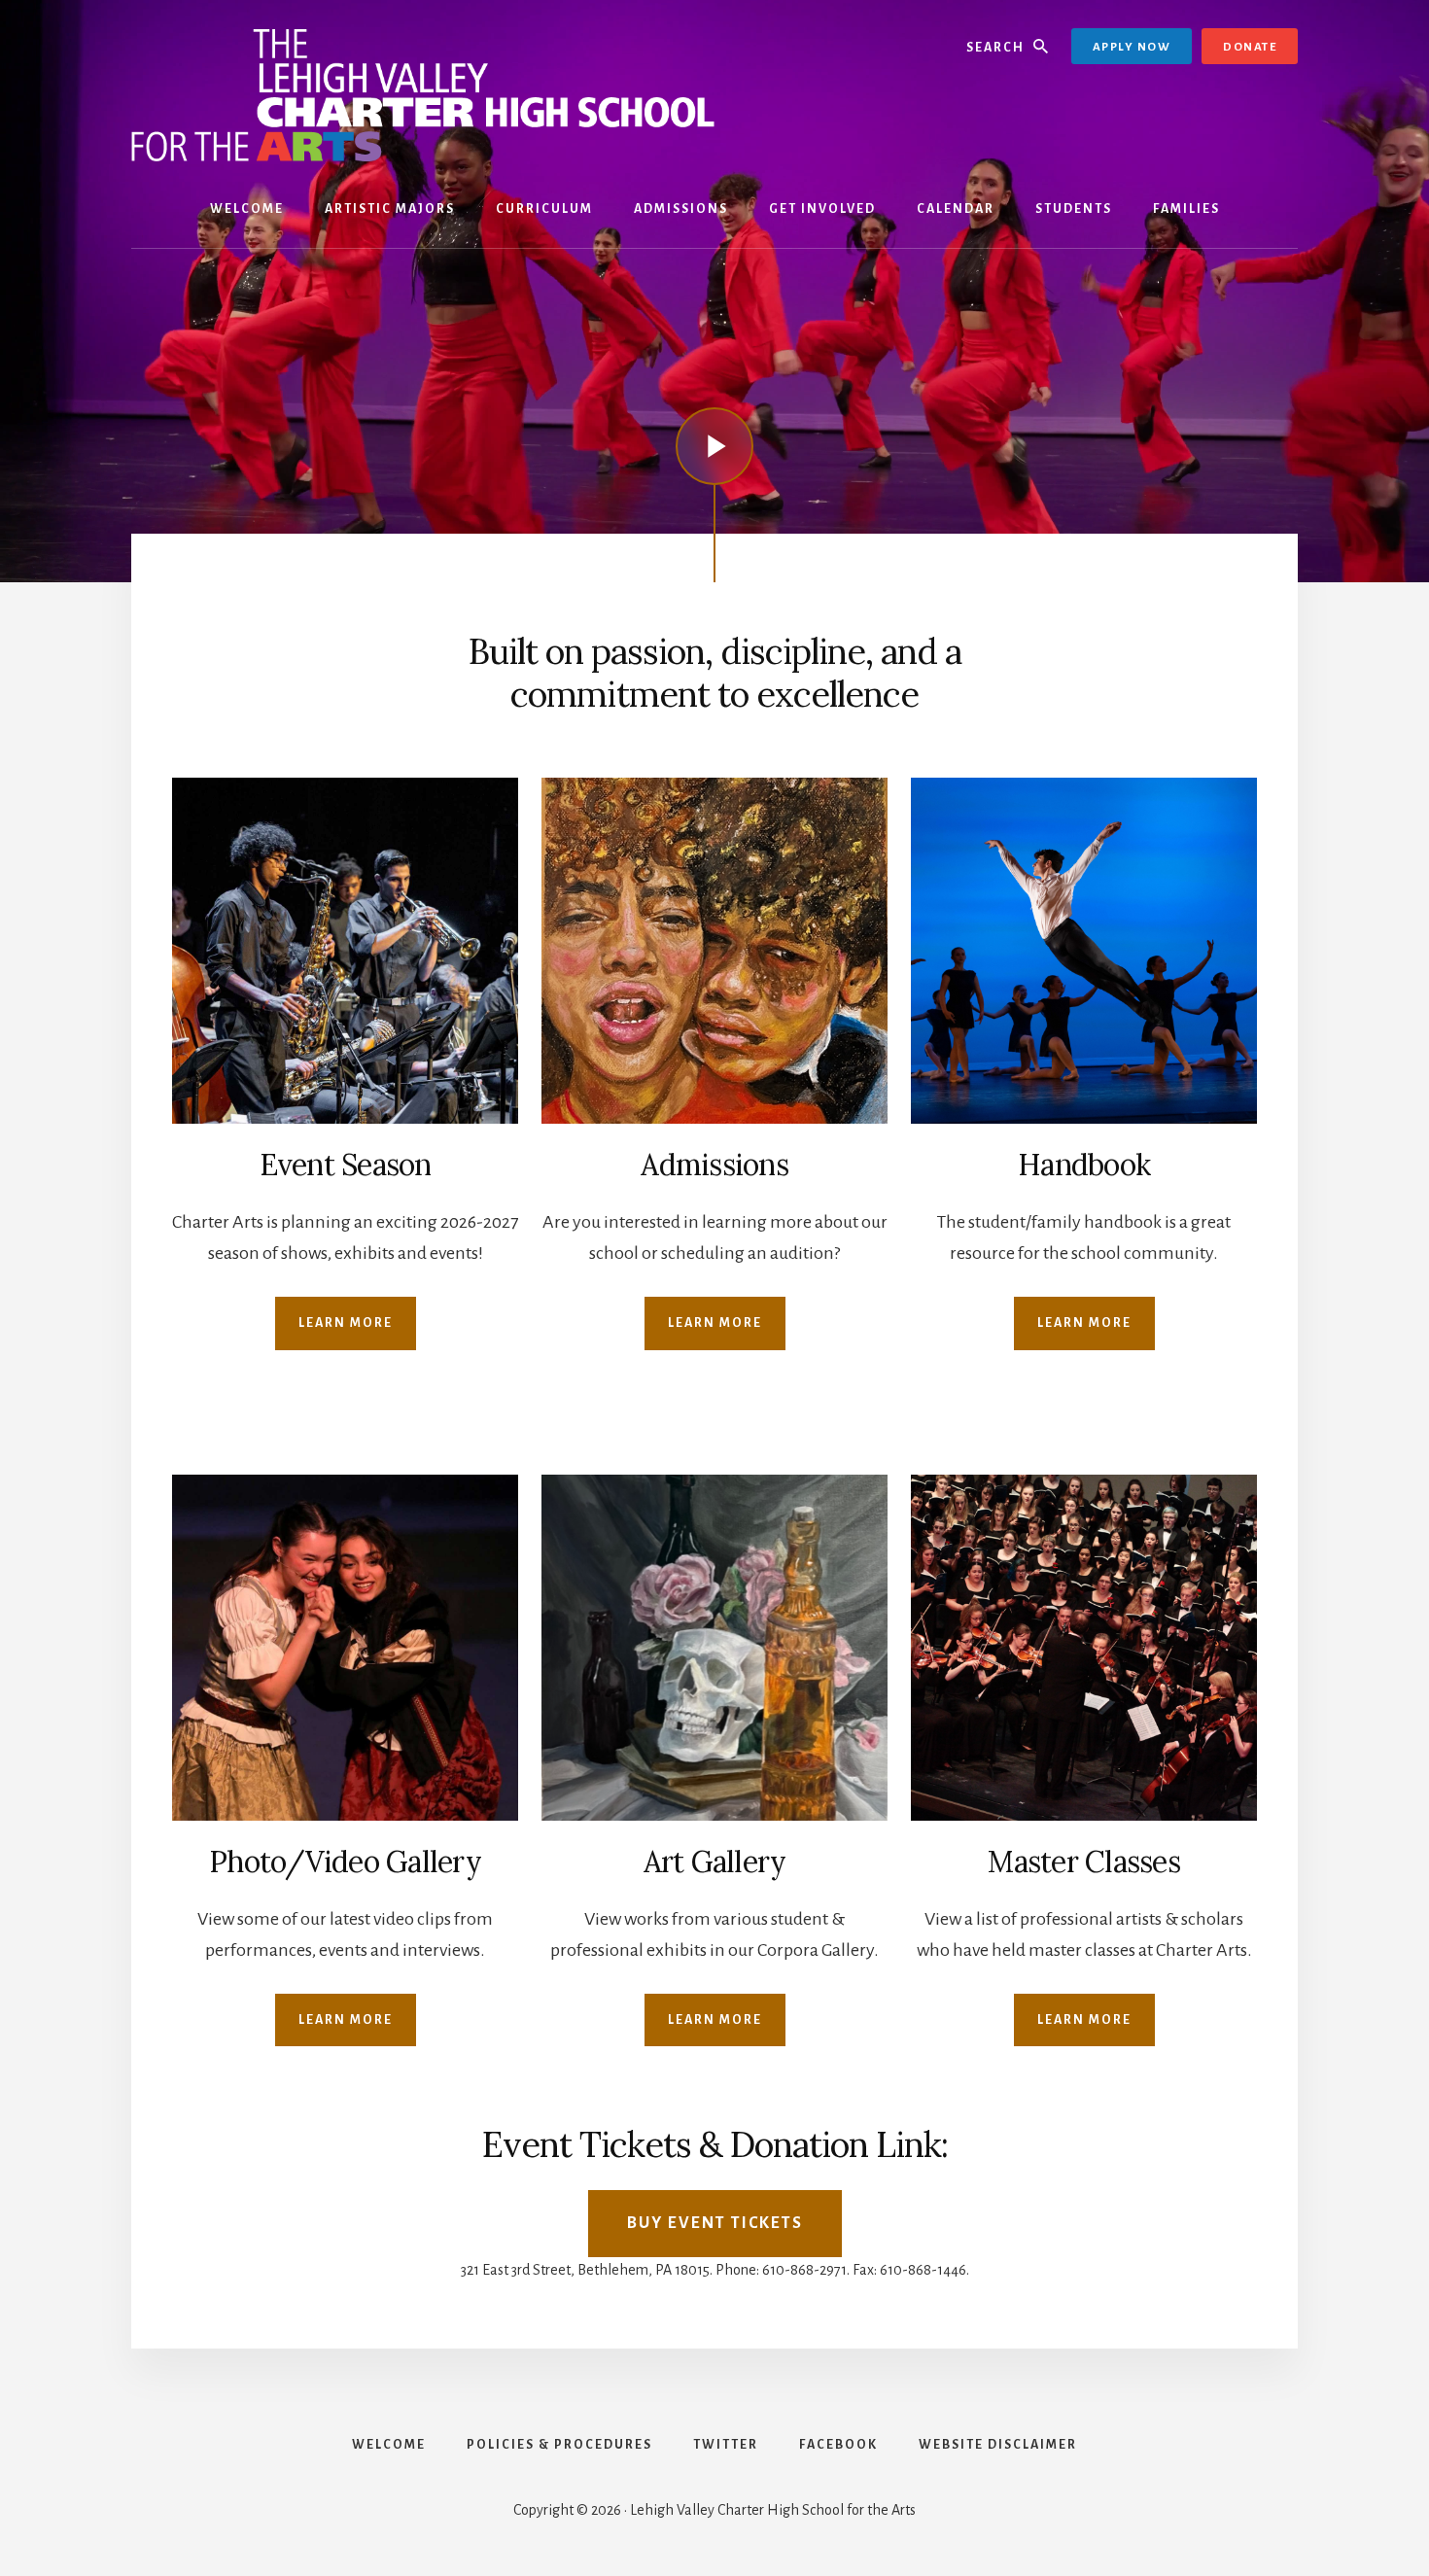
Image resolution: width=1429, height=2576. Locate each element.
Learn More (346, 1323)
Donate (1250, 47)
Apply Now (1132, 47)
